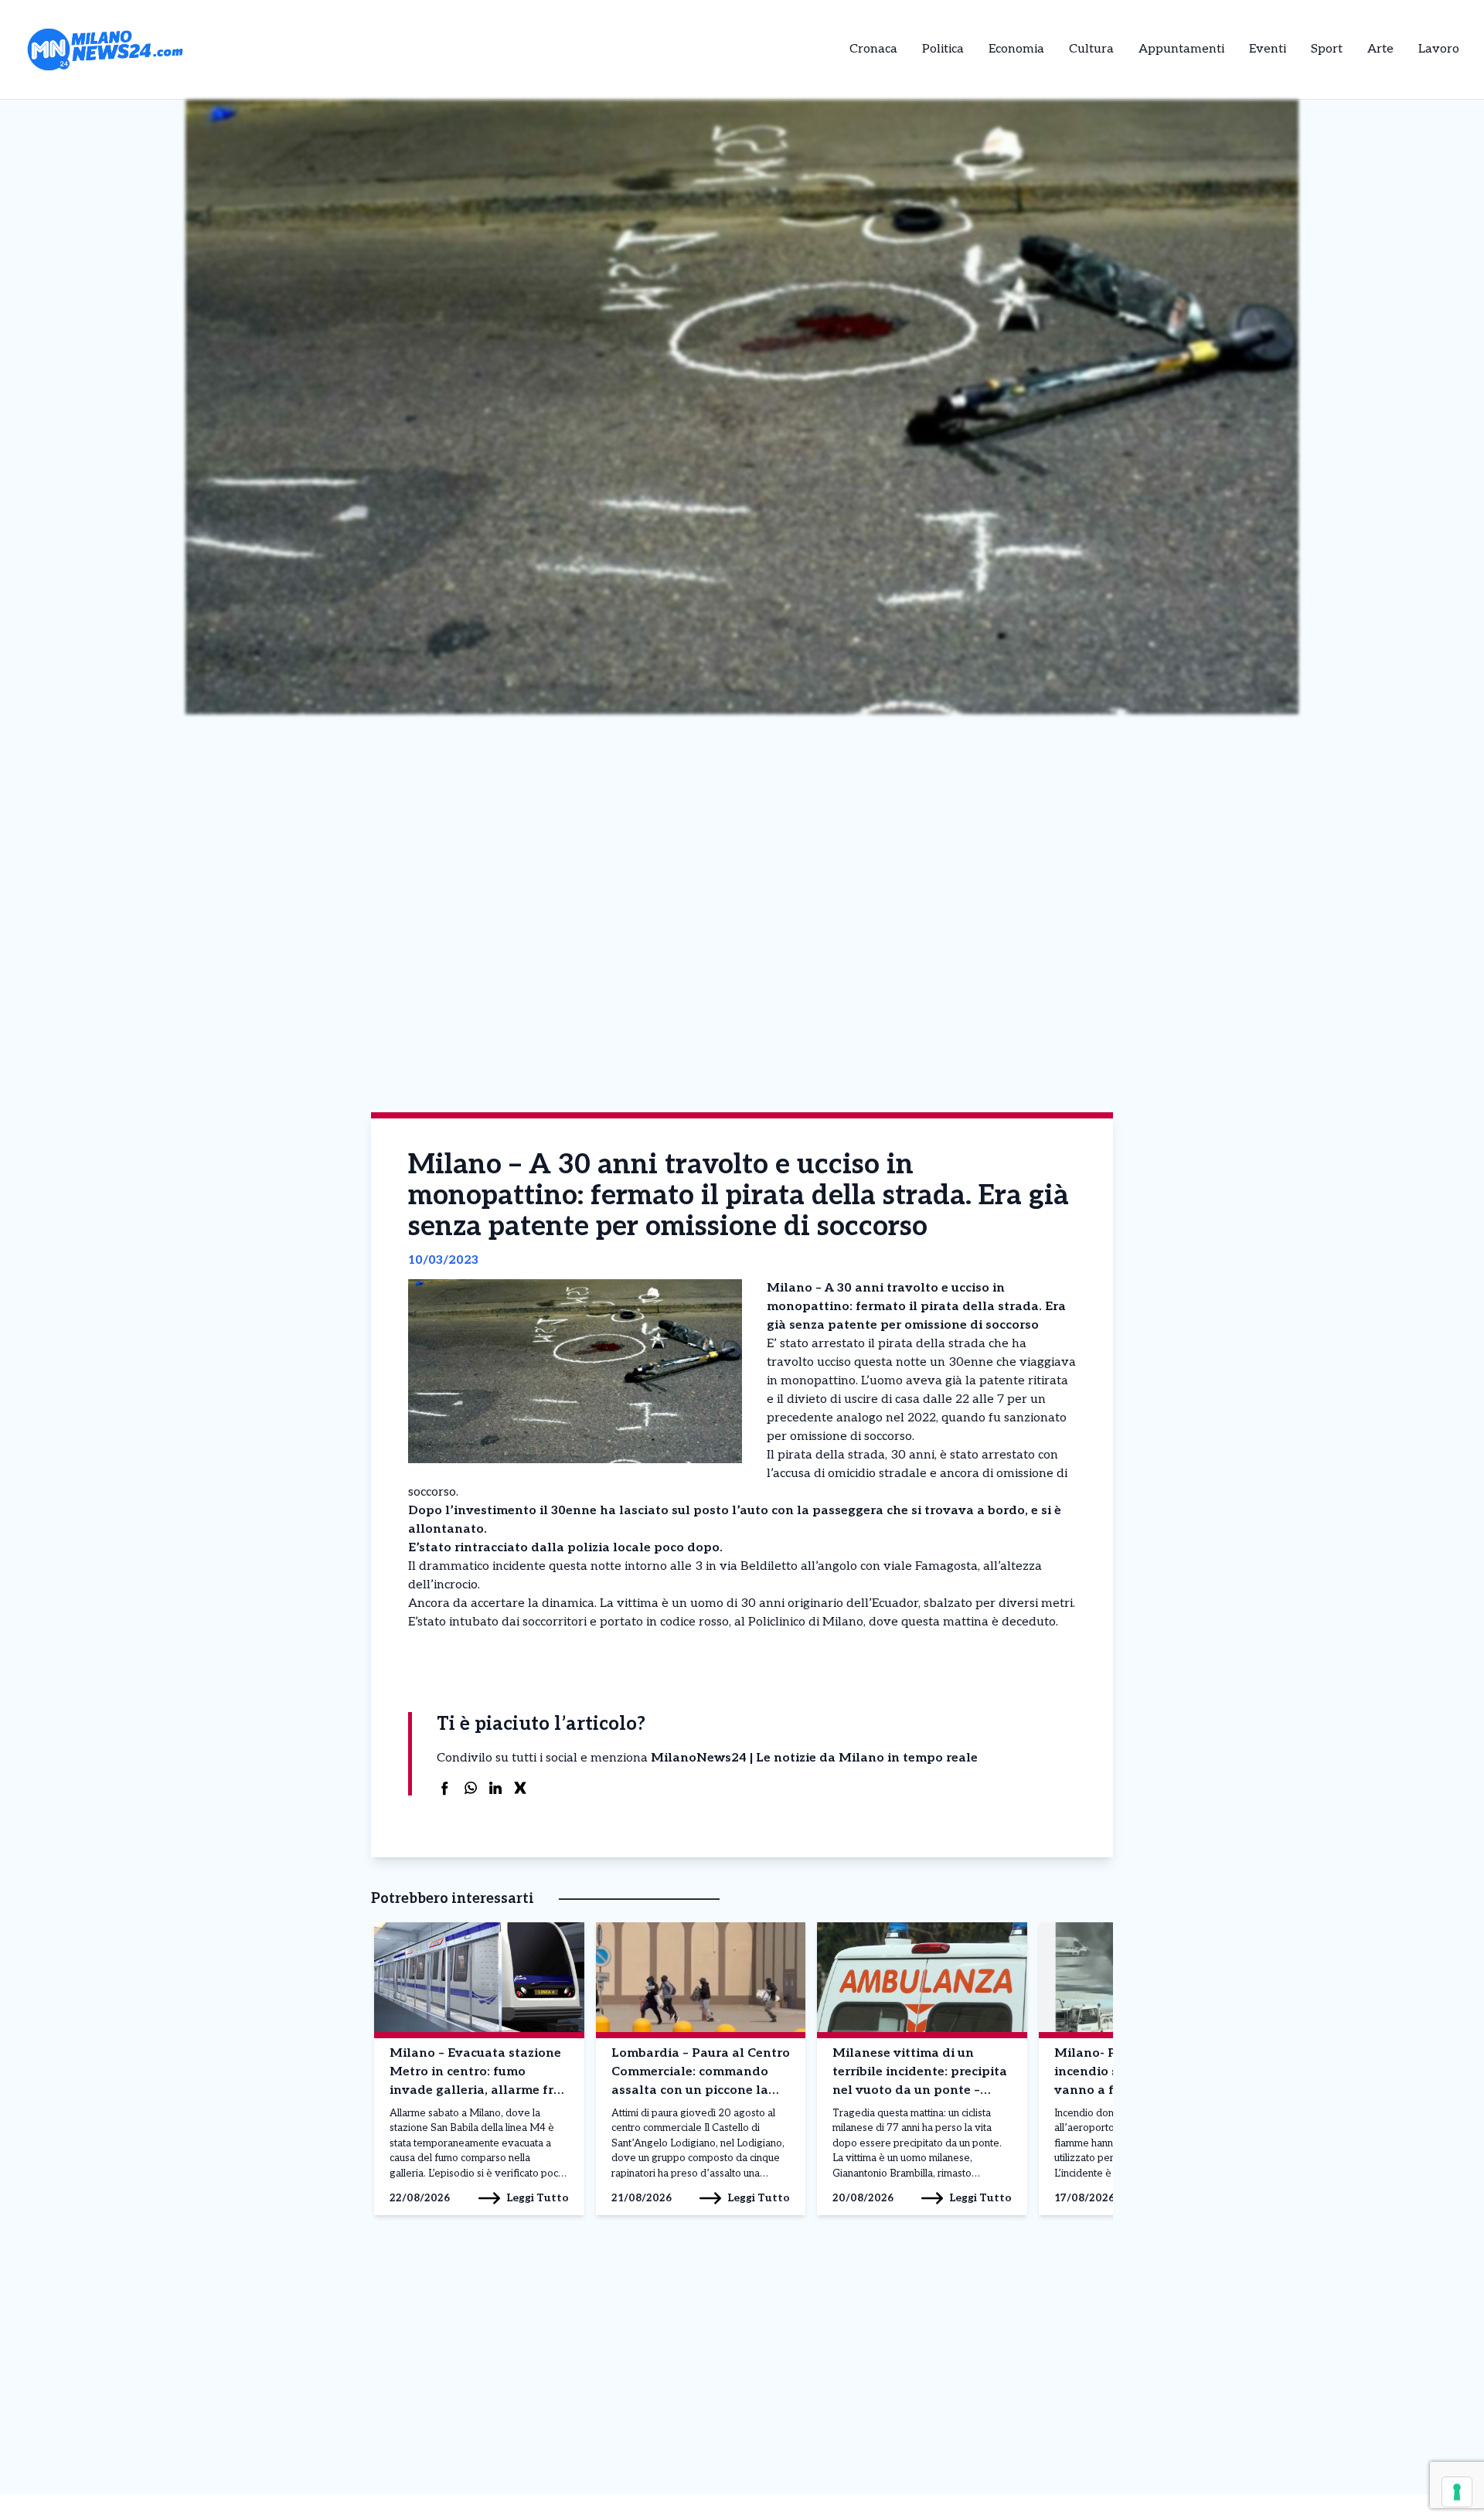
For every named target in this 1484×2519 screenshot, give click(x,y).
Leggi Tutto (538, 2198)
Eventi (1268, 49)
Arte (1380, 49)
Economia (1016, 49)
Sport (1327, 49)
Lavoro (1439, 49)
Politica (943, 49)
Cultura (1091, 49)
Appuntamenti (1181, 49)
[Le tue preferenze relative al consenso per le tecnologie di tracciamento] (1457, 2492)
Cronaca (873, 49)
